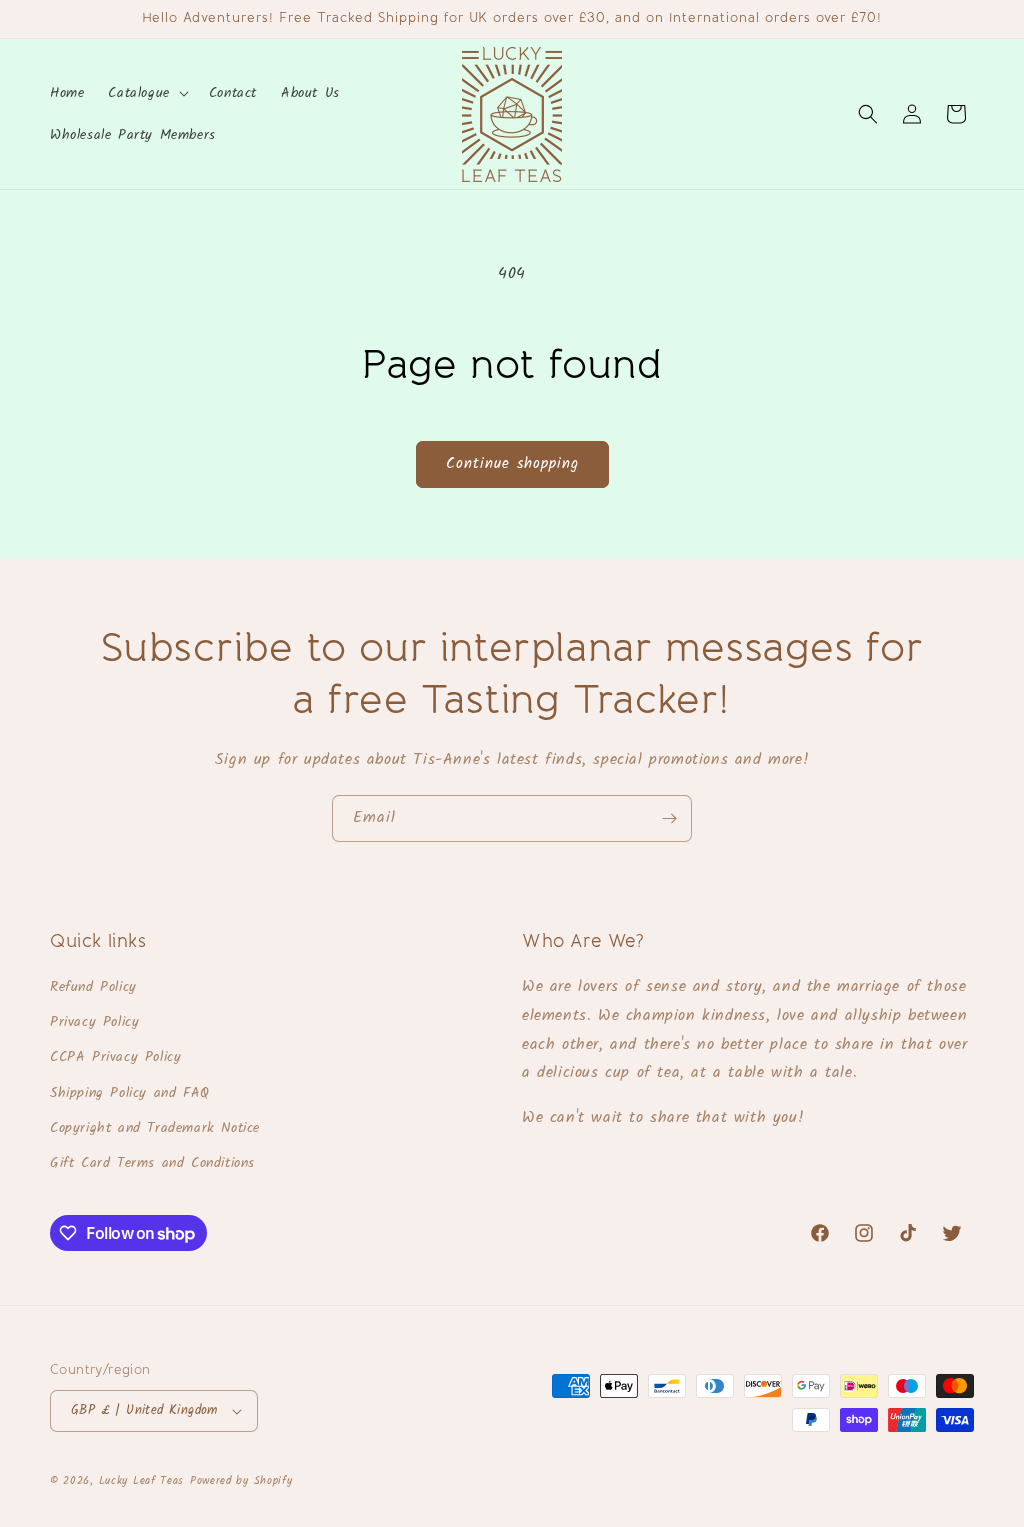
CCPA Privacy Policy (115, 1057)
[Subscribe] (669, 818)
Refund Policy (93, 987)
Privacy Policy (94, 1022)
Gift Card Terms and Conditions (152, 1163)
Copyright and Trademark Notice (155, 1128)
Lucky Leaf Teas (142, 1481)
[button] (146, 93)
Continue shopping (512, 464)
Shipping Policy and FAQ (130, 1093)
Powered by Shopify (241, 1481)
